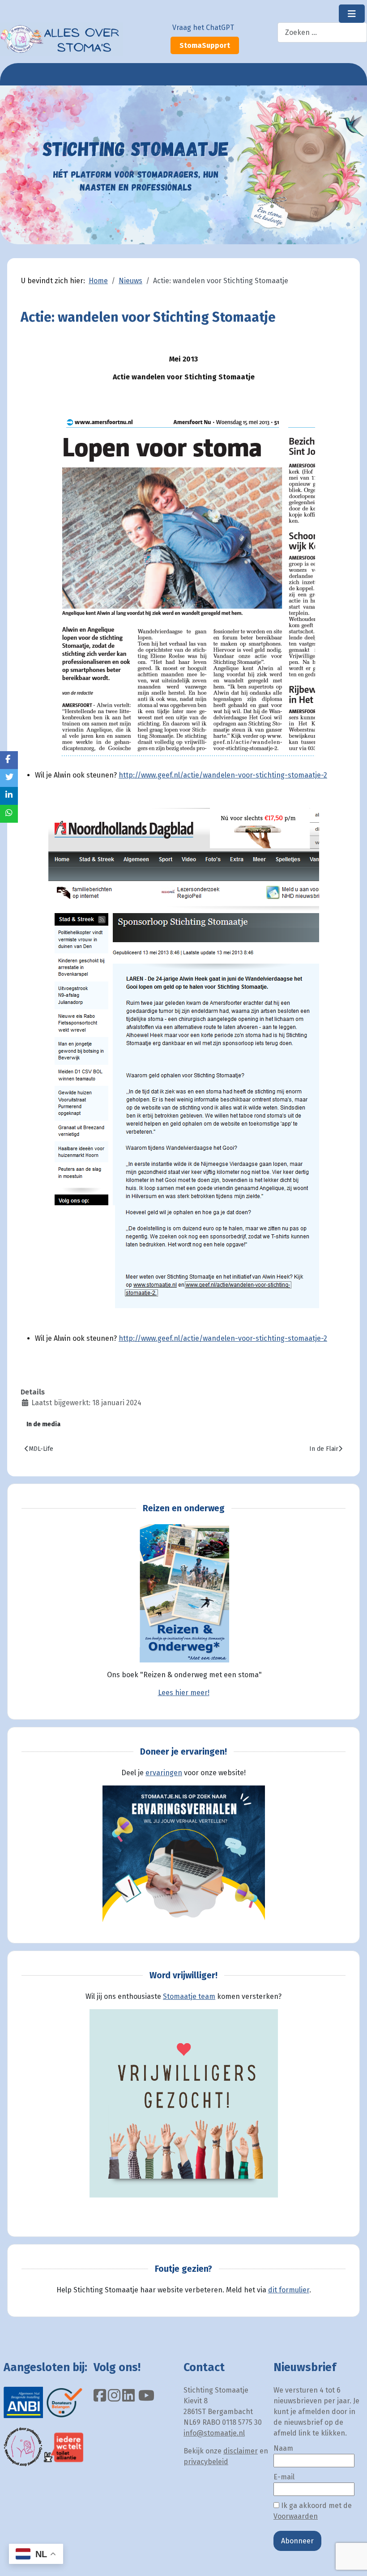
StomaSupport (205, 45)
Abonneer (297, 2541)
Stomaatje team (189, 1996)
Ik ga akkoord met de (313, 2511)
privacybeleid (206, 2462)
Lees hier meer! (184, 1693)
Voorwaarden (296, 2516)
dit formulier (289, 2290)
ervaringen (164, 1773)
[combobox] (322, 32)
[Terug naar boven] (351, 2559)
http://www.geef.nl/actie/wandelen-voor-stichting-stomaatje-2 (223, 775)
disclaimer (241, 2451)
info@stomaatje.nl (214, 2433)
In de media (43, 1424)
